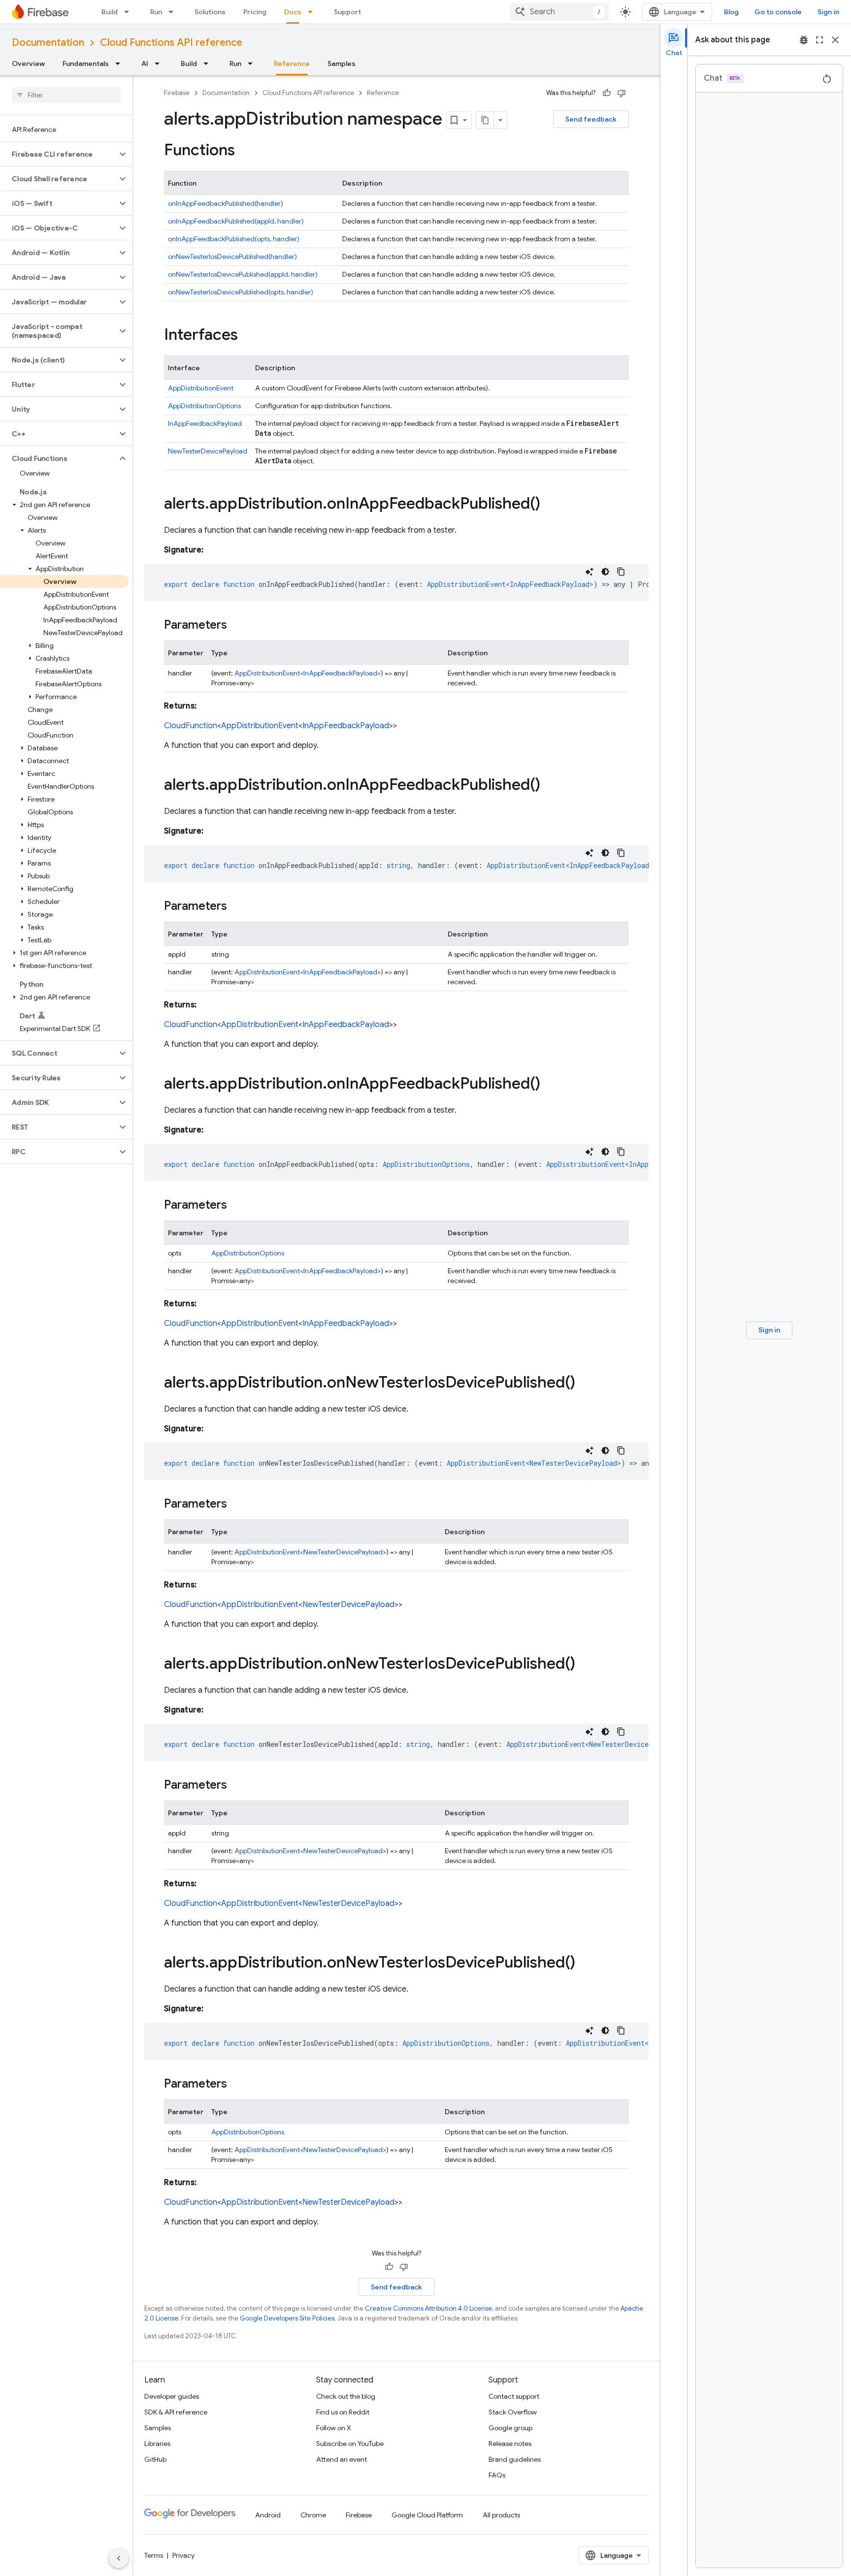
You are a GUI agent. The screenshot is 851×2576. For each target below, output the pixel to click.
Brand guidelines (515, 2459)
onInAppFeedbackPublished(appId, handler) (236, 221)
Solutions (210, 12)
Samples (342, 64)
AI (145, 64)
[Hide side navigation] (119, 2558)
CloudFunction (191, 726)
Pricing (255, 12)
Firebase (177, 93)
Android (268, 2515)
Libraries (157, 2444)
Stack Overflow (513, 2412)
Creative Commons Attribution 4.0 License (428, 2308)
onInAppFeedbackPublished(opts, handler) (234, 239)
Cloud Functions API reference (171, 43)
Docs (293, 12)
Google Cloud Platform (427, 2515)
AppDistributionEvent (201, 388)
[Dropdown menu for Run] (174, 12)
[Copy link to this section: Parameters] (237, 626)
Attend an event (342, 2459)
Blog (731, 12)
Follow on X (334, 2428)
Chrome (313, 2515)
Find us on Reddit (343, 2412)
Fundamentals (86, 64)
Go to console (778, 12)
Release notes (510, 2444)
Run (156, 12)
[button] (58, 154)
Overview (28, 64)
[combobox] (559, 12)
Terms (154, 2555)
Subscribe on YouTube (350, 2444)
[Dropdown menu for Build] (130, 12)
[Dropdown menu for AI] (160, 64)
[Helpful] (607, 93)
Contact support (514, 2396)
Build (110, 12)
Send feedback (591, 119)
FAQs (497, 2475)
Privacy (183, 2555)
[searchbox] (66, 95)
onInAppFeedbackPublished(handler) (226, 203)
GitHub (155, 2459)
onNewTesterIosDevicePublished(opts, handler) (241, 292)
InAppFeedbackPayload (205, 423)
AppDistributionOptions (204, 406)
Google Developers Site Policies (287, 2318)
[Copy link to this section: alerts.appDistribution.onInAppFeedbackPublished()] (550, 505)
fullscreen (819, 40)
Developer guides (172, 2396)
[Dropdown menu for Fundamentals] (121, 64)
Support (347, 12)
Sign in (828, 12)
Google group (510, 2428)
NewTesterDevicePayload (208, 451)
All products (501, 2515)
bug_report (804, 40)
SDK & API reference (176, 2412)
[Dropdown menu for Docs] (313, 12)
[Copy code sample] (621, 572)
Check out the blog (346, 2396)
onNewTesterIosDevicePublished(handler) (232, 257)
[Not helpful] (622, 93)
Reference (292, 64)
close (835, 40)
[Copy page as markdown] (485, 120)
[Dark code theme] (605, 572)
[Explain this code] (589, 572)
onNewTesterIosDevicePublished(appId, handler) (243, 274)
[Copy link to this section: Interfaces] (248, 336)
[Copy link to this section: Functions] (245, 151)
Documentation (48, 43)
